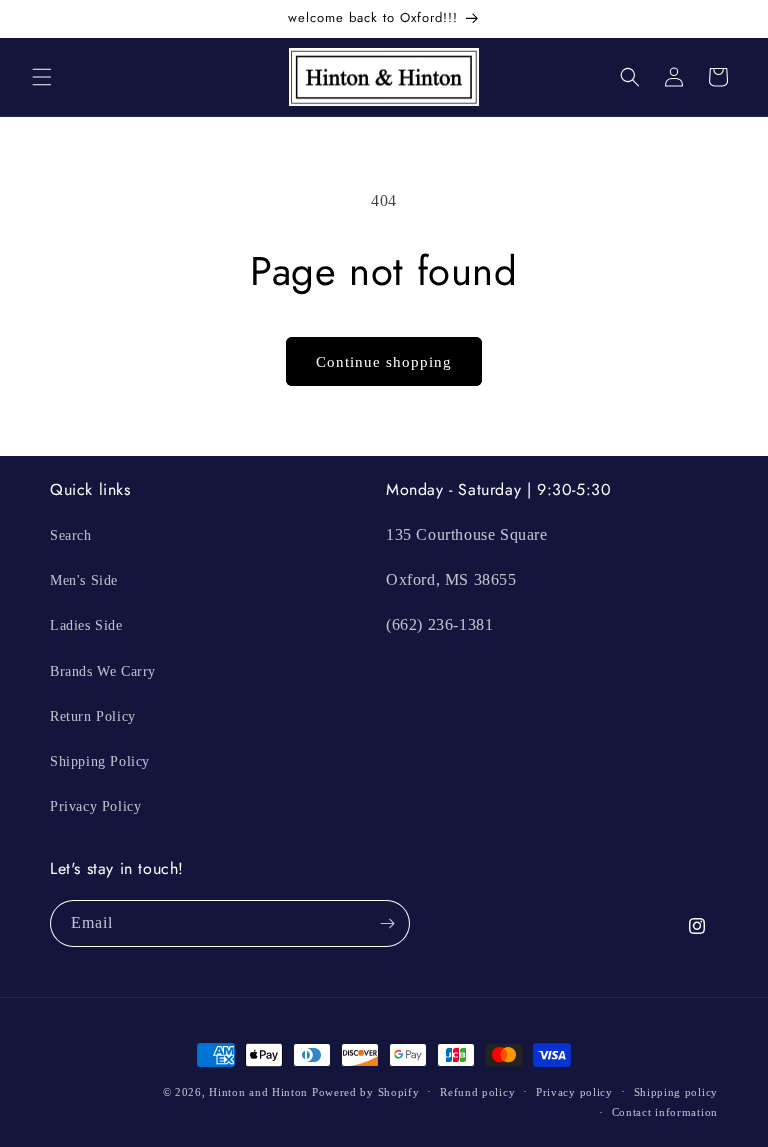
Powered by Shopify (366, 1092)
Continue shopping (384, 362)
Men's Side (84, 580)
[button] (42, 77)
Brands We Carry (103, 671)
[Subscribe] (387, 923)
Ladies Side (86, 625)
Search (71, 535)
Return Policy (93, 716)
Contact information (665, 1112)
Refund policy (477, 1092)
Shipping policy (676, 1092)
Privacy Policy (95, 806)
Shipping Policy (100, 761)
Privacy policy (574, 1092)
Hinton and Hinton (258, 1092)
